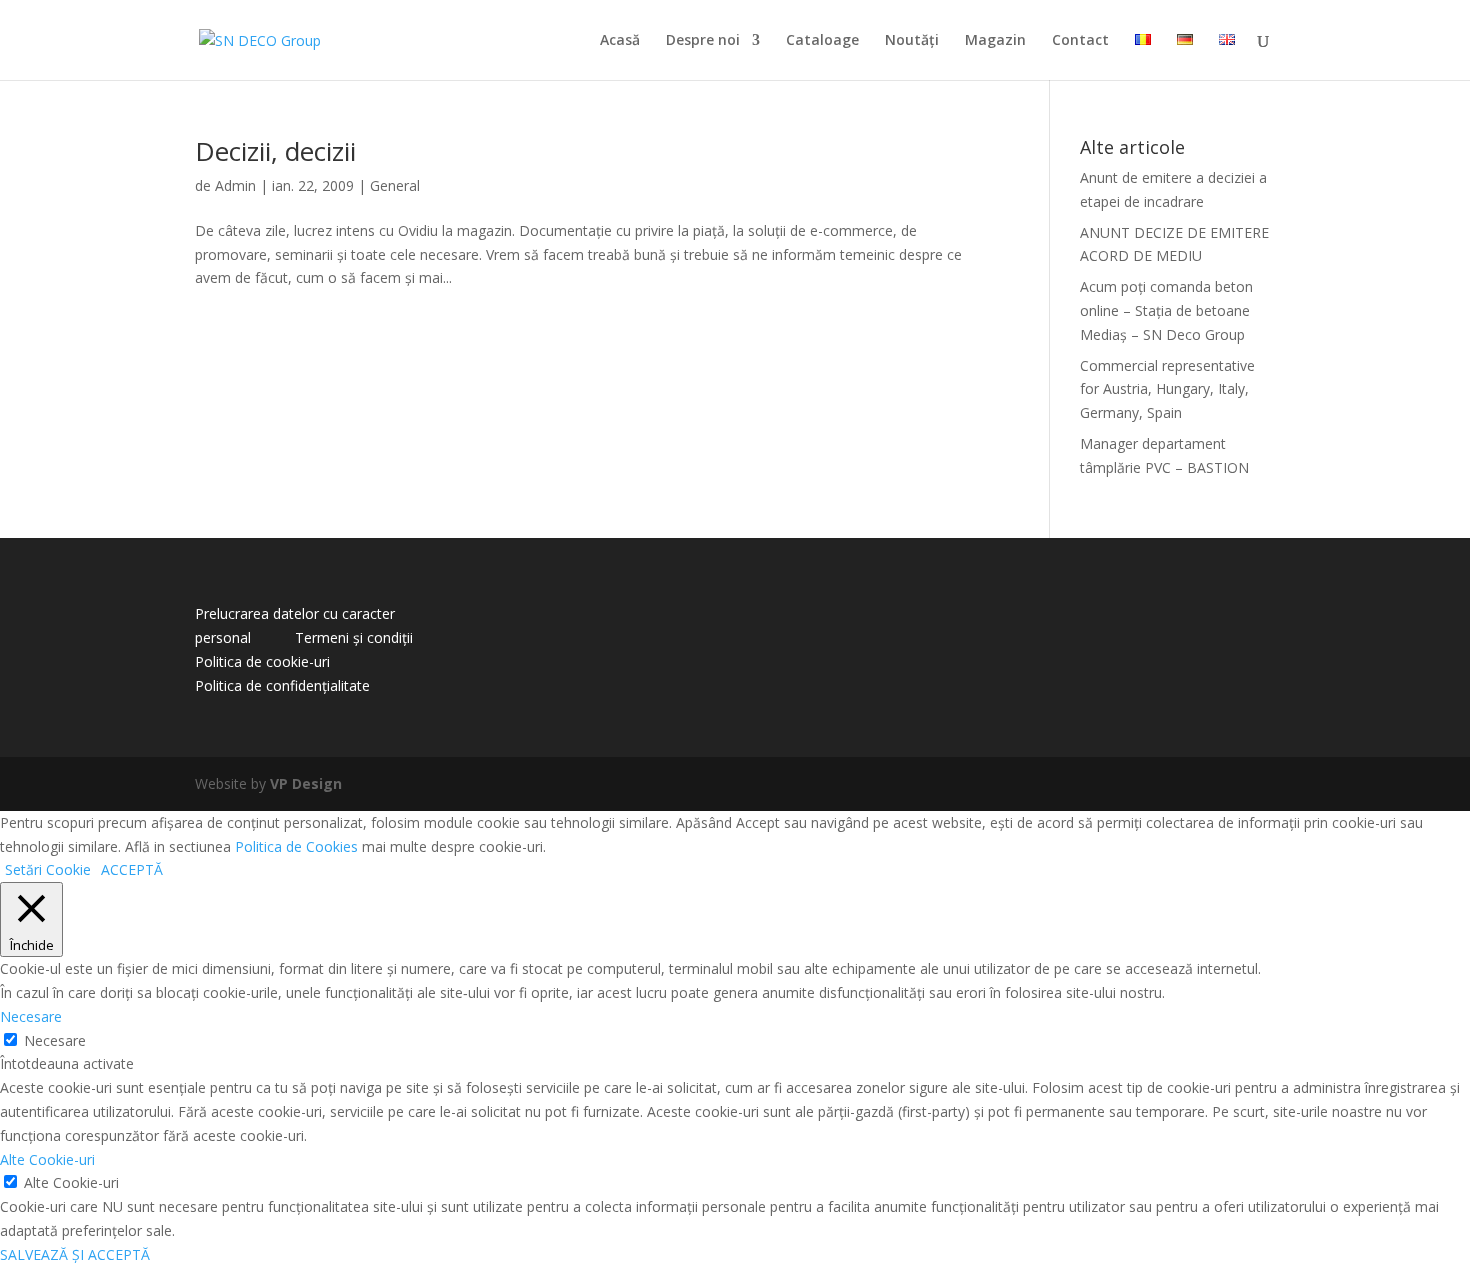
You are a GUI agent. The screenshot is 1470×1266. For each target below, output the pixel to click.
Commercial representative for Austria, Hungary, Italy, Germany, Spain (1167, 389)
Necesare (55, 1040)
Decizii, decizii (275, 151)
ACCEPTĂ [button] (132, 869)
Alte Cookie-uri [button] (47, 1159)
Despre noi (703, 41)
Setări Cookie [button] (48, 869)
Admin (235, 185)
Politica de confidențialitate (282, 685)
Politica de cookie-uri (262, 661)
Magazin (995, 41)
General (395, 185)
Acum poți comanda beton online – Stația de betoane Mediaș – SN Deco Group (1166, 310)
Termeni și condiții (354, 637)
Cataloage (822, 41)
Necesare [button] (31, 1016)
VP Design (306, 783)
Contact (1080, 41)
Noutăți (912, 41)
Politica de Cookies (296, 846)
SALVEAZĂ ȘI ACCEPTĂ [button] (75, 1254)
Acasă (620, 41)
